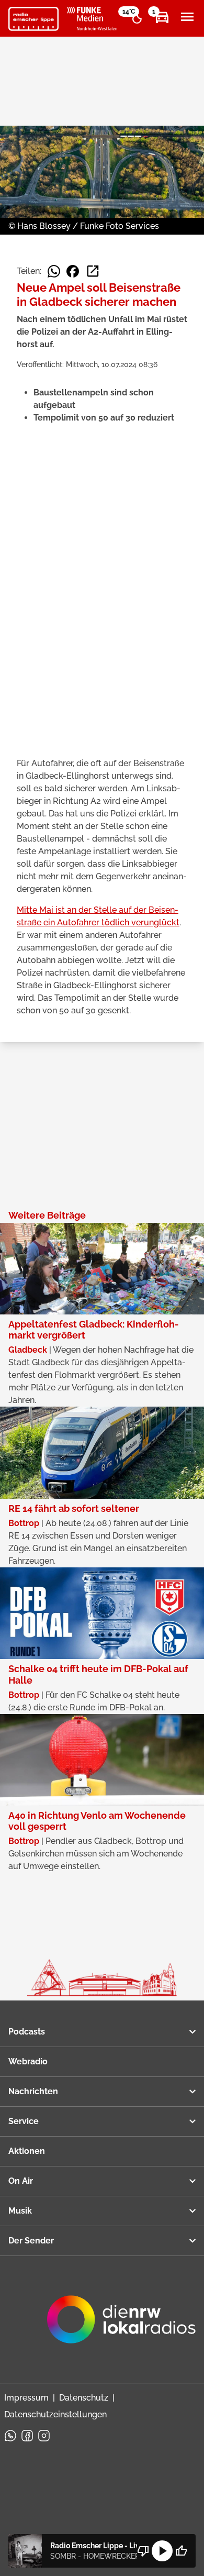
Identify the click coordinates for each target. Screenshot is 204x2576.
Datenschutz (84, 2398)
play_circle (162, 2551)
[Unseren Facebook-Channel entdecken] (27, 2436)
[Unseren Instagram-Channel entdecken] (44, 2436)
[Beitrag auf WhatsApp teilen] (54, 271)
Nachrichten (33, 2091)
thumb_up (181, 2551)
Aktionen (27, 2151)
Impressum (26, 2398)
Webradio (28, 2061)
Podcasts (27, 2032)
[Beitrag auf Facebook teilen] (73, 271)
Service (24, 2121)
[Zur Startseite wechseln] (33, 19)
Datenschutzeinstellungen (55, 2414)
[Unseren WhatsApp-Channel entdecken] (10, 2436)
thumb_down (143, 2551)
